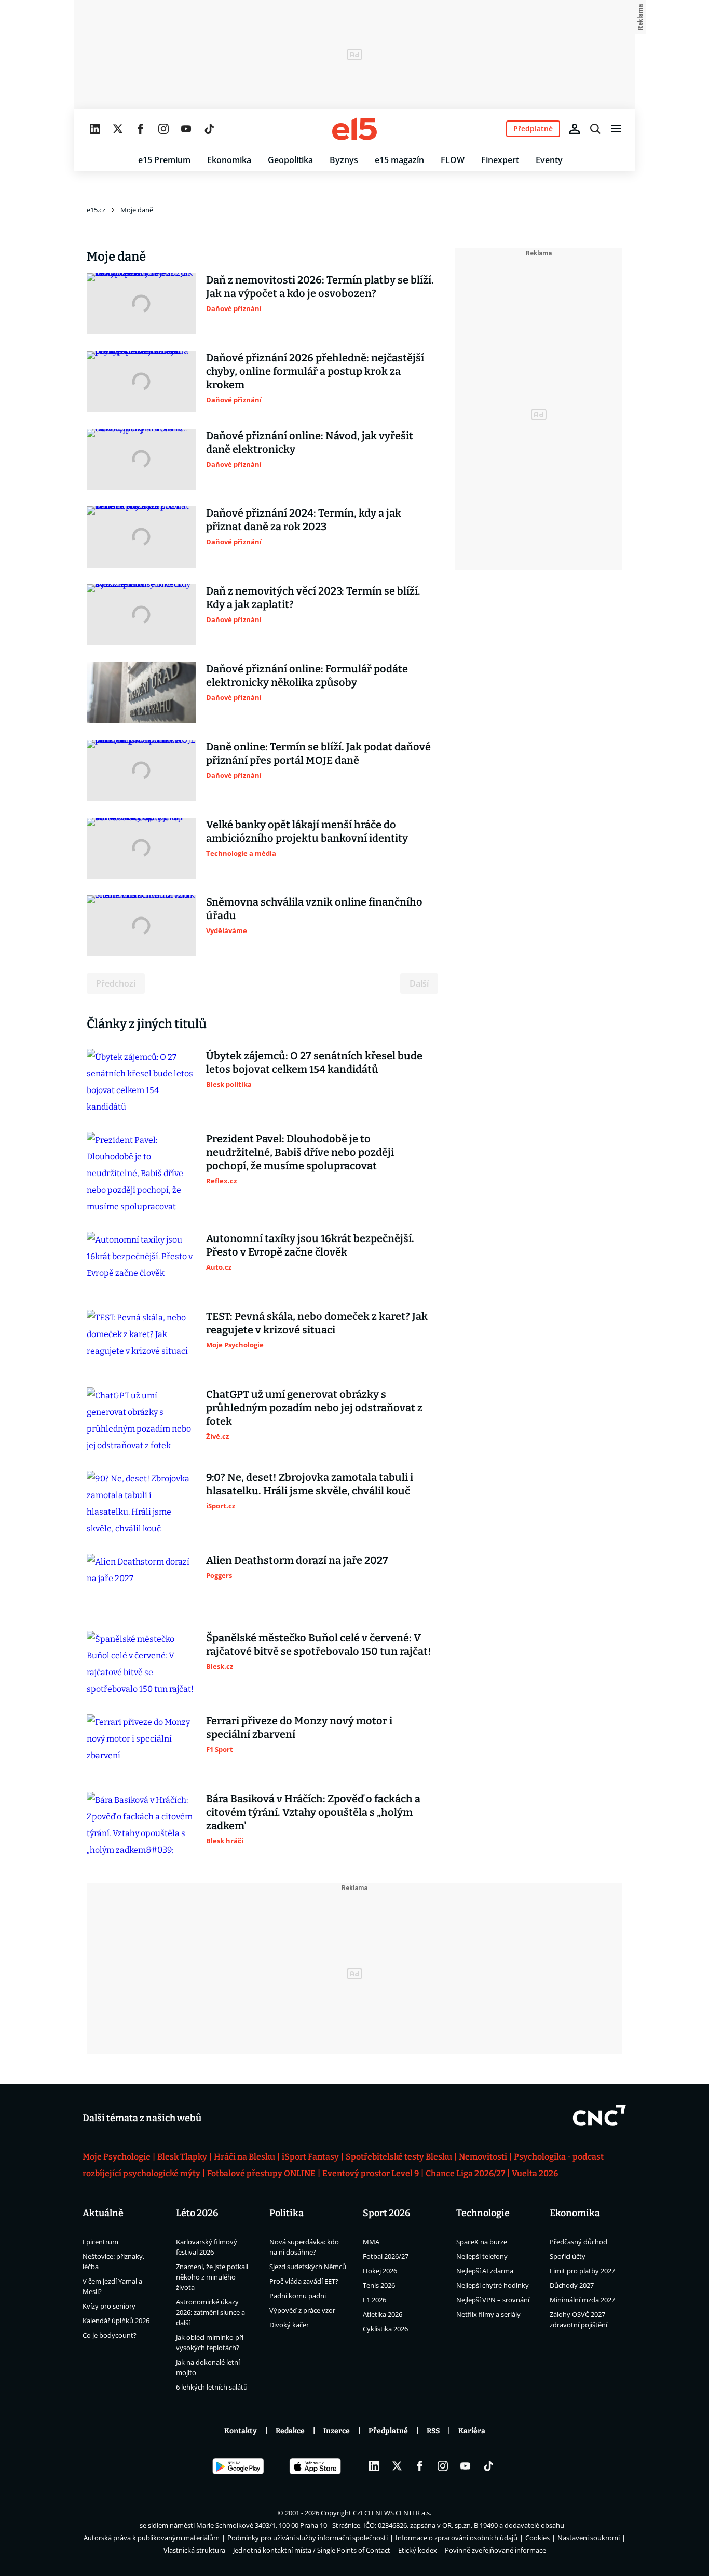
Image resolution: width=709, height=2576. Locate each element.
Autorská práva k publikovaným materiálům (152, 2538)
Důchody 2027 (572, 2285)
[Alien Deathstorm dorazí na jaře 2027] (141, 1584)
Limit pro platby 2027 (582, 2271)
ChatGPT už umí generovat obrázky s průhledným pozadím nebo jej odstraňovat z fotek (314, 1408)
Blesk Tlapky (182, 2157)
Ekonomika (229, 160)
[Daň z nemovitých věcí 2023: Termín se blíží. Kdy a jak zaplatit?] (141, 615)
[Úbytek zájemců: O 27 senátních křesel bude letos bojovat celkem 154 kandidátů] (141, 1082)
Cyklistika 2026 (385, 2329)
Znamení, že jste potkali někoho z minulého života (212, 2277)
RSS (433, 2431)
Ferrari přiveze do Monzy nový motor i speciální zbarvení (299, 1728)
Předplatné (388, 2431)
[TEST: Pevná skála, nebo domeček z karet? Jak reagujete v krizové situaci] (141, 1340)
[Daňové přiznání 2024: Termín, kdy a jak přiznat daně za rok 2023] (141, 537)
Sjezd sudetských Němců (308, 2267)
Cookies (537, 2538)
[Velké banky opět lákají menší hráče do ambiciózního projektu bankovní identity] (141, 848)
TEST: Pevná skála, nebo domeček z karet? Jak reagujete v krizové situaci (317, 1323)
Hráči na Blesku (244, 2157)
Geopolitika (290, 160)
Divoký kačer (289, 2325)
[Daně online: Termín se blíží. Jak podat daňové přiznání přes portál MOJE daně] (141, 771)
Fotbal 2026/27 (386, 2256)
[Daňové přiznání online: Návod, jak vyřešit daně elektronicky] (141, 460)
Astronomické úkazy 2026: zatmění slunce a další (210, 2312)
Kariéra (472, 2431)
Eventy (549, 160)
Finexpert (500, 160)
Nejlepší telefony (482, 2256)
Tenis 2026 (379, 2285)
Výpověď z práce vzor (302, 2310)
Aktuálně (103, 2213)
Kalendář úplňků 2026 (116, 2321)
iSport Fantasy (310, 2157)
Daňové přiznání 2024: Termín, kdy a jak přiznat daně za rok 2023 (304, 520)
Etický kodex (418, 2550)
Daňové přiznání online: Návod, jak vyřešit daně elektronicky (310, 442)
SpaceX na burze (482, 2242)
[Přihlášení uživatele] (575, 129)
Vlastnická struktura (194, 2550)
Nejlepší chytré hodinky (493, 2285)
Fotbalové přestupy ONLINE (261, 2173)
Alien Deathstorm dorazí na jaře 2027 (297, 1560)
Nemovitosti (483, 2157)
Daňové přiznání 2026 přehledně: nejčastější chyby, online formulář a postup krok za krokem (315, 371)
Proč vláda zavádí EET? (304, 2281)
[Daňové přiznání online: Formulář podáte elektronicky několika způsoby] (141, 693)
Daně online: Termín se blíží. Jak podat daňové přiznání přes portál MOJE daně (318, 753)
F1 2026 (374, 2300)
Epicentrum (100, 2242)
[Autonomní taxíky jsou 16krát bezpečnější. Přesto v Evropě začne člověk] (141, 1262)
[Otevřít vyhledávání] (595, 129)
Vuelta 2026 (535, 2173)
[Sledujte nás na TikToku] (209, 129)
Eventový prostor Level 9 (371, 2173)
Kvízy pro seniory (109, 2306)
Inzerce (337, 2431)
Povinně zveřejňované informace (495, 2550)
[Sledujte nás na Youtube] (186, 129)
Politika (287, 2213)
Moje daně (137, 210)
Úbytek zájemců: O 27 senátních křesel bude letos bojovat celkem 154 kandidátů (314, 1062)
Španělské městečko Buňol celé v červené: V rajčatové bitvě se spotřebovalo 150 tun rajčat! (319, 1644)
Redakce (290, 2431)
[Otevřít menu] (616, 129)
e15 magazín (399, 160)
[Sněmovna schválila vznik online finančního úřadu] (141, 926)
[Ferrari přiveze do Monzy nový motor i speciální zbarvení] (141, 1745)
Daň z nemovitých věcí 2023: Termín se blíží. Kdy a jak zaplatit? (313, 598)
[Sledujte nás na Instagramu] (163, 129)
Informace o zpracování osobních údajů (456, 2538)
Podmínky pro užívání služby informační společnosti (308, 2538)
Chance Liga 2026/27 (465, 2173)
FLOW (453, 160)
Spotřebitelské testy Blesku (399, 2157)
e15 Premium (164, 160)
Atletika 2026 (383, 2314)
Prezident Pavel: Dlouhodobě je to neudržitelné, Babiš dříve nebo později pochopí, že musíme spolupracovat (300, 1152)
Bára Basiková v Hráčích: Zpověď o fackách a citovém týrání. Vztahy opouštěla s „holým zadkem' (313, 1812)
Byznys (344, 160)
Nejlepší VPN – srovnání (493, 2300)
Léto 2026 (197, 2213)
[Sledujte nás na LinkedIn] (95, 129)
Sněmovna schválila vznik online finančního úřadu (314, 909)
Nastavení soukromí (589, 2538)
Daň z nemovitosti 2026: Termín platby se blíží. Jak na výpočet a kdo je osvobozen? (320, 287)
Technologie (483, 2213)
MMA (371, 2242)
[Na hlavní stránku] (354, 129)
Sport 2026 (387, 2213)
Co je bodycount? (110, 2335)
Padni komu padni (298, 2296)
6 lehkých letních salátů (212, 2387)
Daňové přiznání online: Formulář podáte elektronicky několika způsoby (307, 676)
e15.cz (96, 210)
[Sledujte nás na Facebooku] (141, 129)
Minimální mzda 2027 (582, 2300)
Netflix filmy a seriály (488, 2314)
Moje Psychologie (117, 2157)
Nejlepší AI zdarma (485, 2271)
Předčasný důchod (578, 2242)
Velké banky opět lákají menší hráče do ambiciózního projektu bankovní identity (307, 831)
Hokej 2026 (380, 2271)
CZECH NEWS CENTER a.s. (392, 2513)
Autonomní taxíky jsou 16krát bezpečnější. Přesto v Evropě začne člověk (310, 1245)
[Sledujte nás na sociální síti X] (118, 129)
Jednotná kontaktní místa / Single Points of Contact (312, 2550)
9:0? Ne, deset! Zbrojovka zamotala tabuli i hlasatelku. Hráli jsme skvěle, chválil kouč (310, 1484)
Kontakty (241, 2431)
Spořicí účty (568, 2256)
